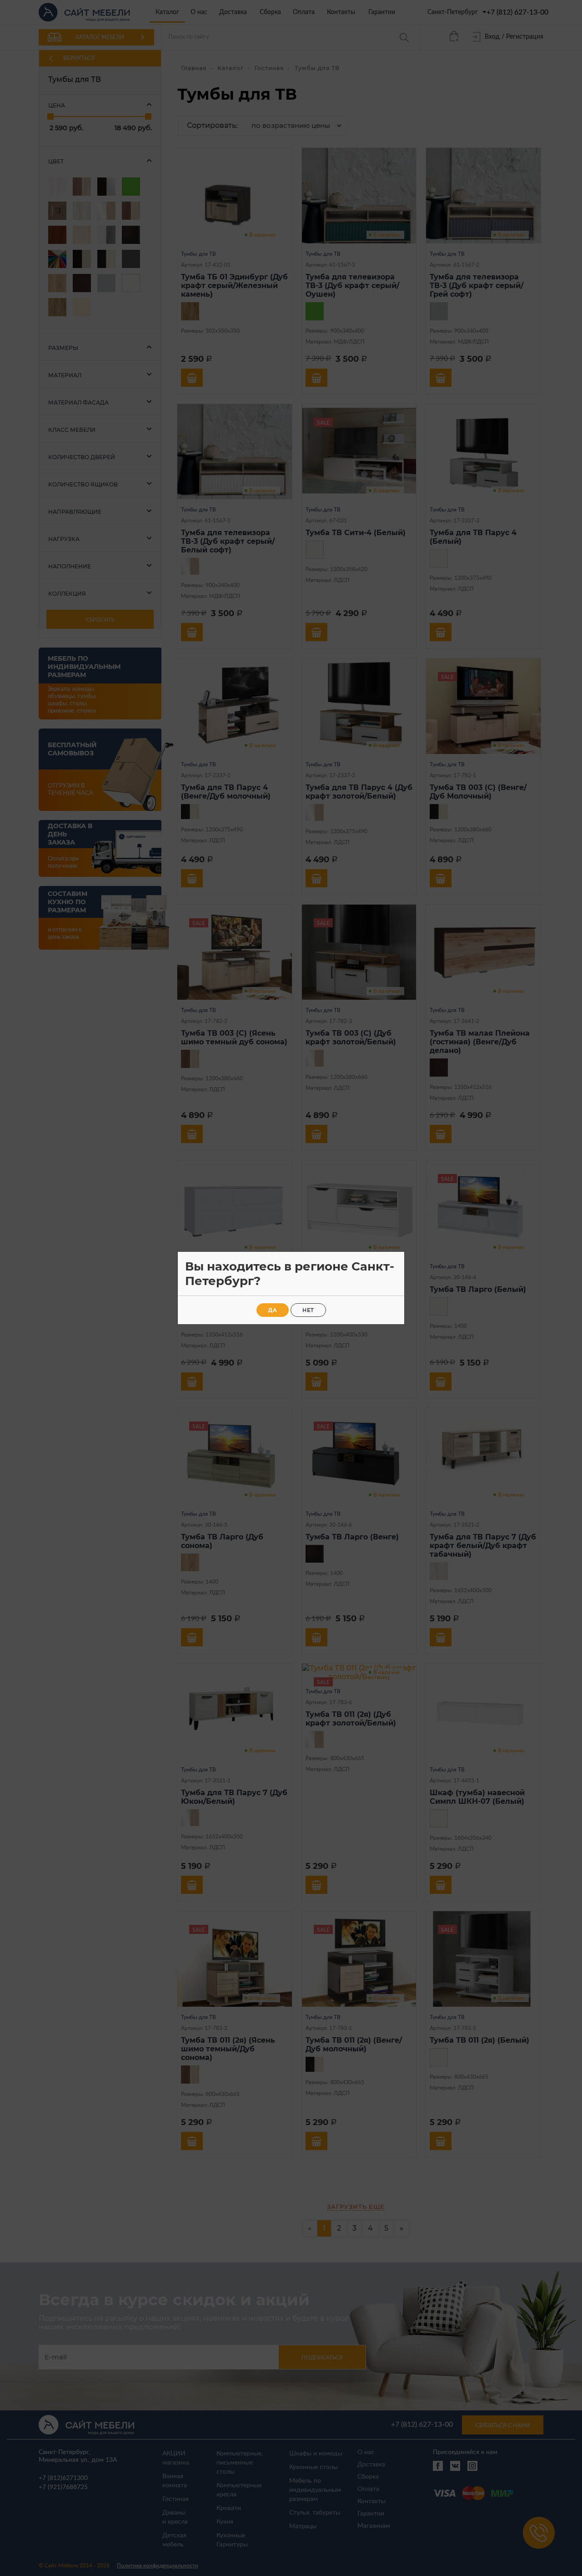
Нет (308, 1310)
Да (273, 1310)
